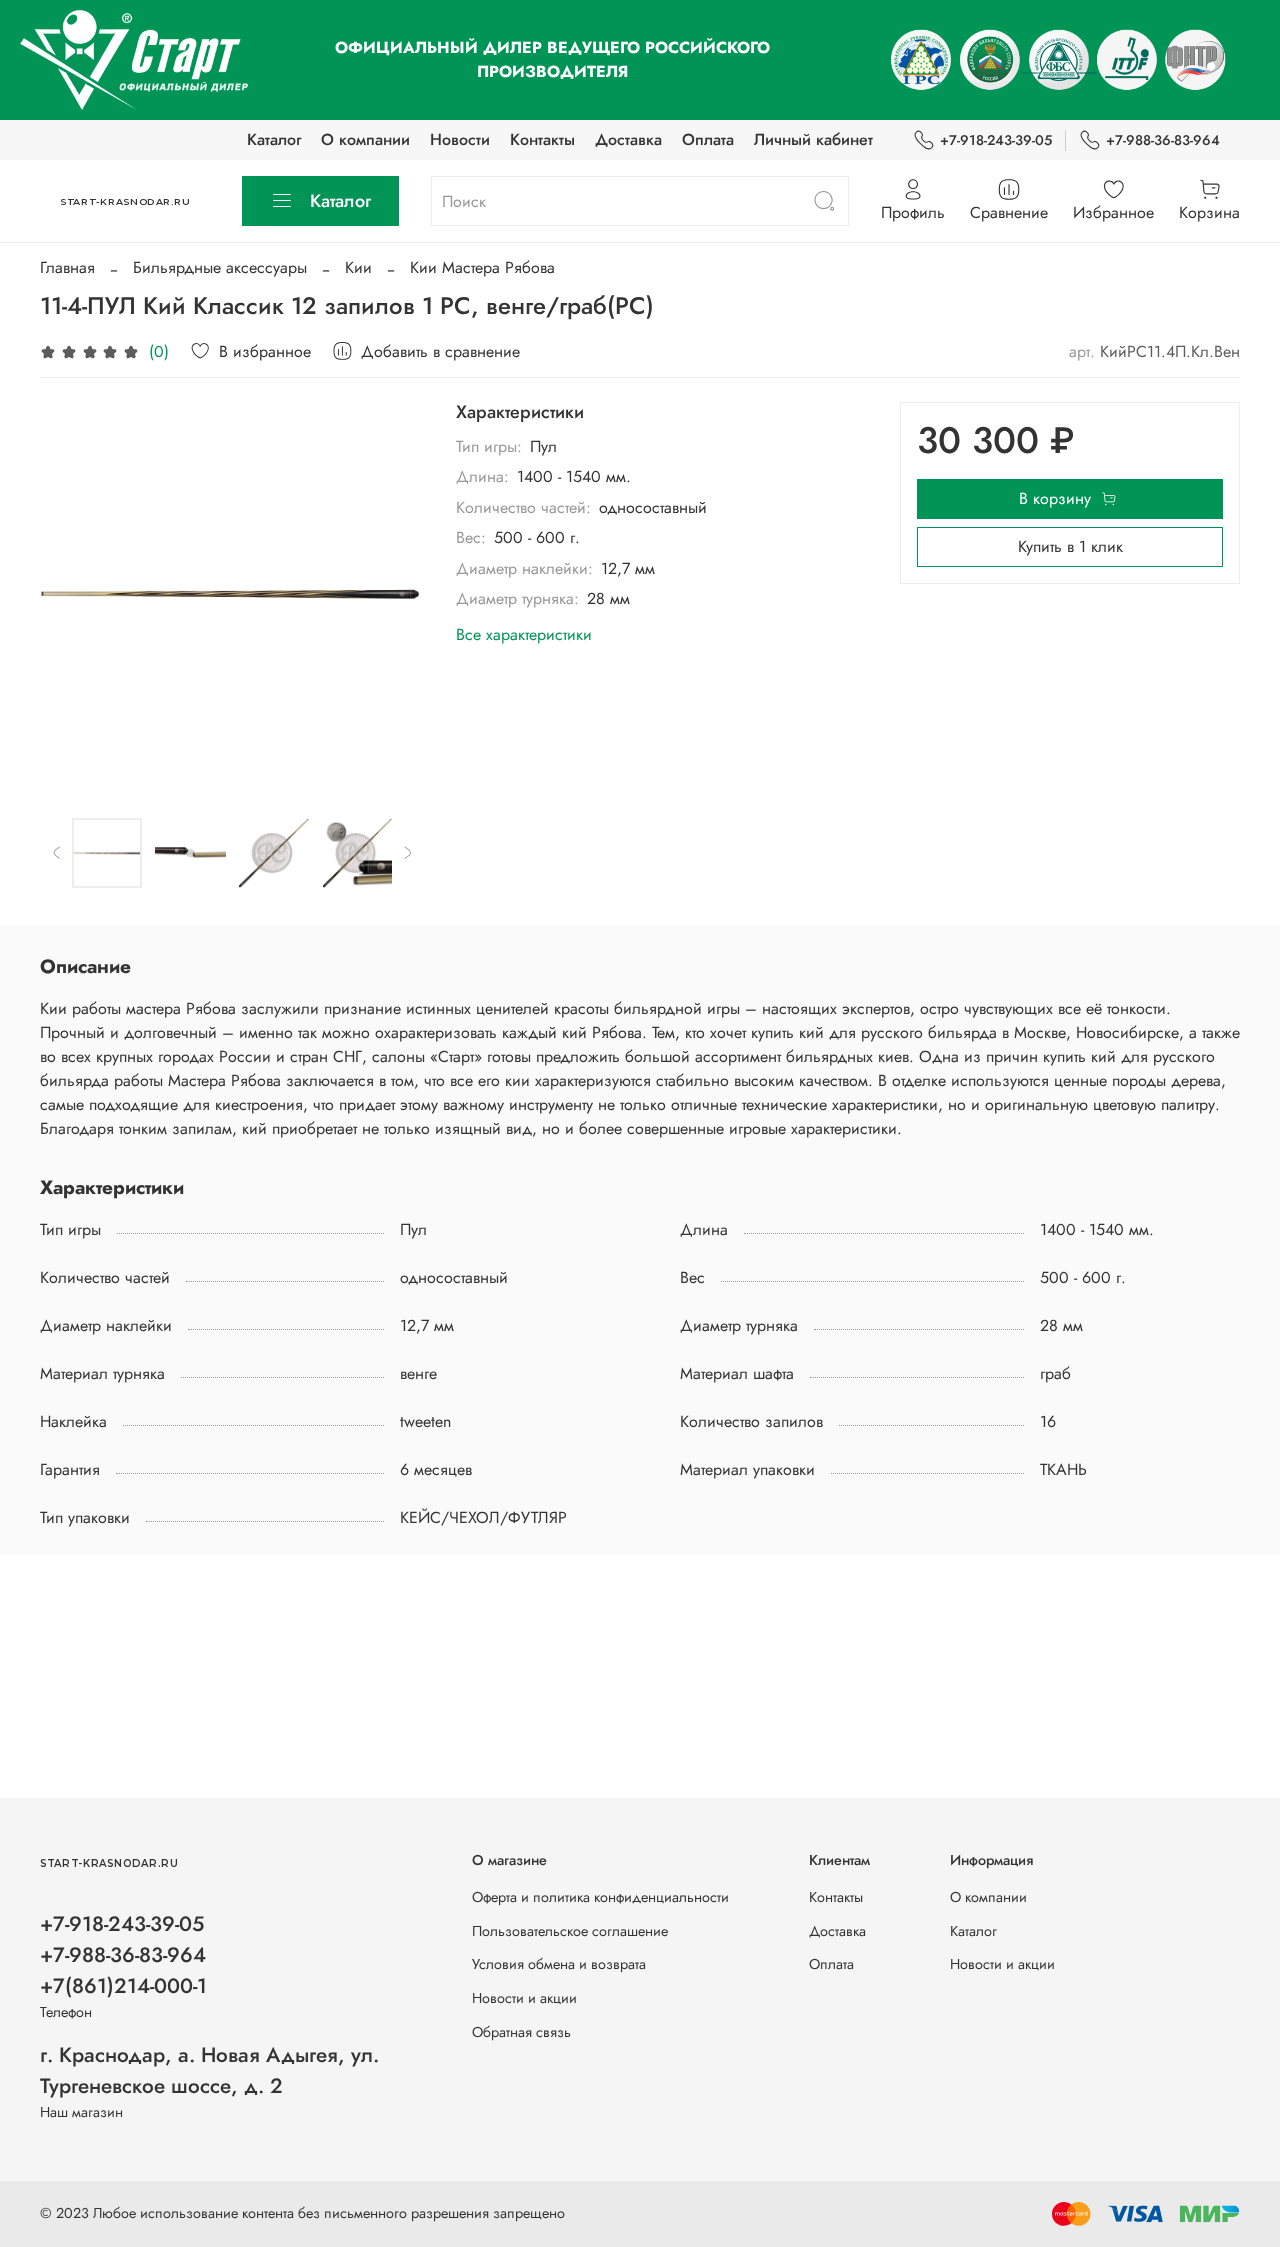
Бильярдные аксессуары (220, 267)
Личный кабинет (813, 139)
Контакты (542, 139)
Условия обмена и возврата (559, 1964)
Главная (67, 267)
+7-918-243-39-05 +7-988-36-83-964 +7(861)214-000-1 (123, 1955)
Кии (358, 267)
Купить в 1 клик (1070, 546)
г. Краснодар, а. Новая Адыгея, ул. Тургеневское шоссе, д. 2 (209, 2070)
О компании (365, 139)
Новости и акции (524, 1998)
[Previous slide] (72, 594)
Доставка (628, 139)
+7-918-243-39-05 (996, 140)
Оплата (708, 139)
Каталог (274, 139)
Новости (460, 139)
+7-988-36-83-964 (1163, 140)
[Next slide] (392, 594)
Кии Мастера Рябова (482, 267)
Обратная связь (521, 2032)
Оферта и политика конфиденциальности (600, 1897)
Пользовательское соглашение (570, 1931)
